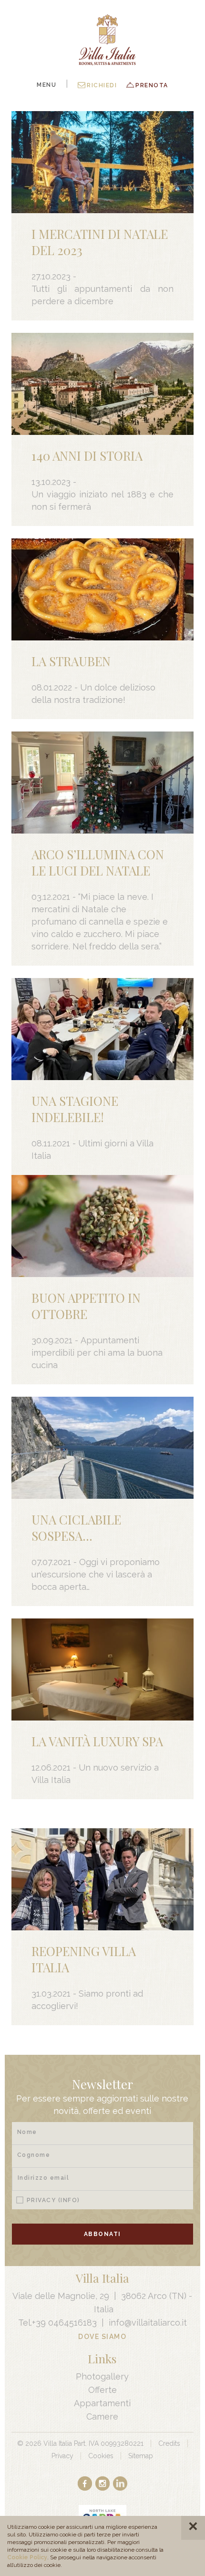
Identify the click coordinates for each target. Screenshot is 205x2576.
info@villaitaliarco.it (148, 2323)
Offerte (102, 2390)
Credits (169, 2443)
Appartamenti (102, 2403)
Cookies (101, 2456)
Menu (46, 85)
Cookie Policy (27, 2557)
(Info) (69, 2200)
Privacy (53, 2200)
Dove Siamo (102, 2337)
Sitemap (141, 2456)
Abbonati (102, 2234)
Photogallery (102, 2376)
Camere (102, 2416)
